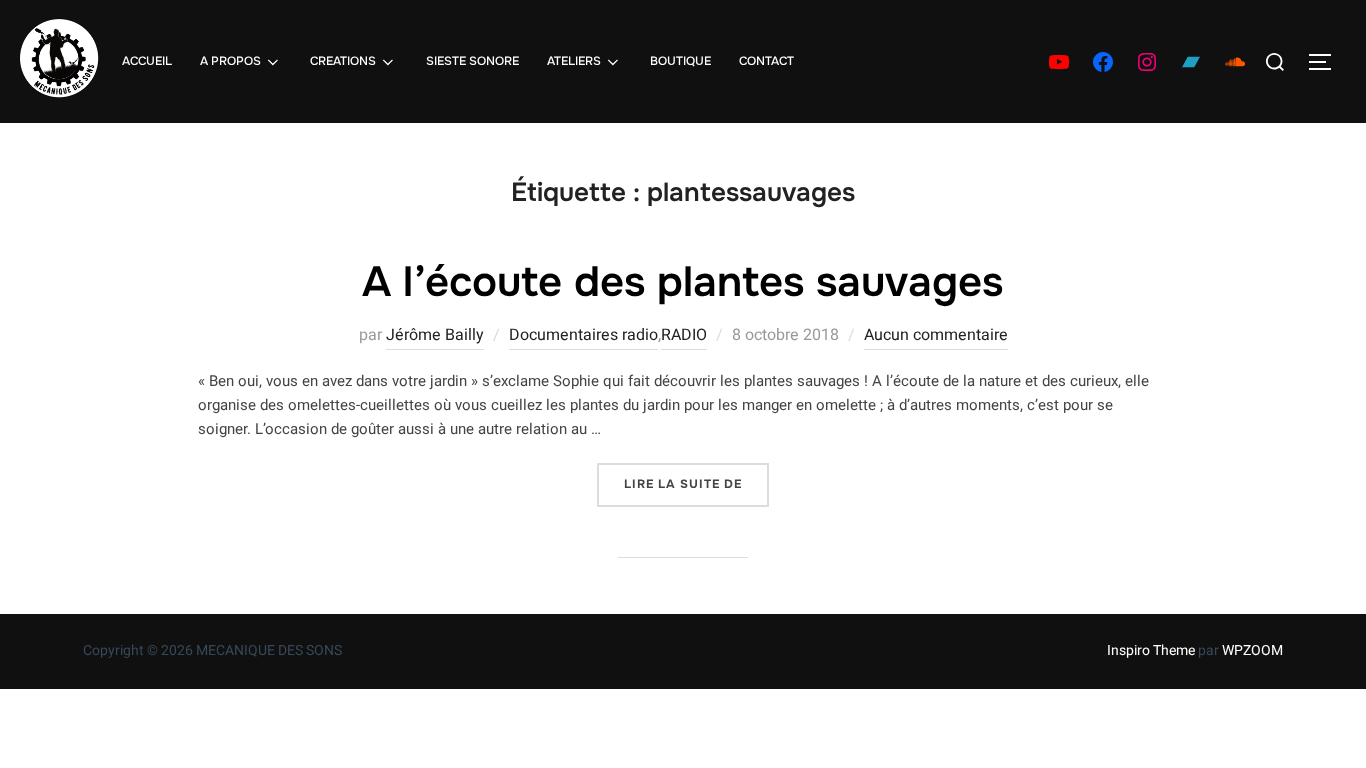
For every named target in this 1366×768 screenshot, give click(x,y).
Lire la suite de (696, 483)
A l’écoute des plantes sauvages (682, 282)
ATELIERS (574, 61)
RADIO (684, 335)
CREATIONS (343, 61)
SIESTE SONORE (472, 61)
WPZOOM (1252, 650)
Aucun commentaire (936, 335)
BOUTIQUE (680, 61)
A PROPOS (230, 61)
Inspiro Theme (1151, 650)
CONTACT (766, 61)
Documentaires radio (583, 335)
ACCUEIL (147, 61)
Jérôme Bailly (435, 335)
